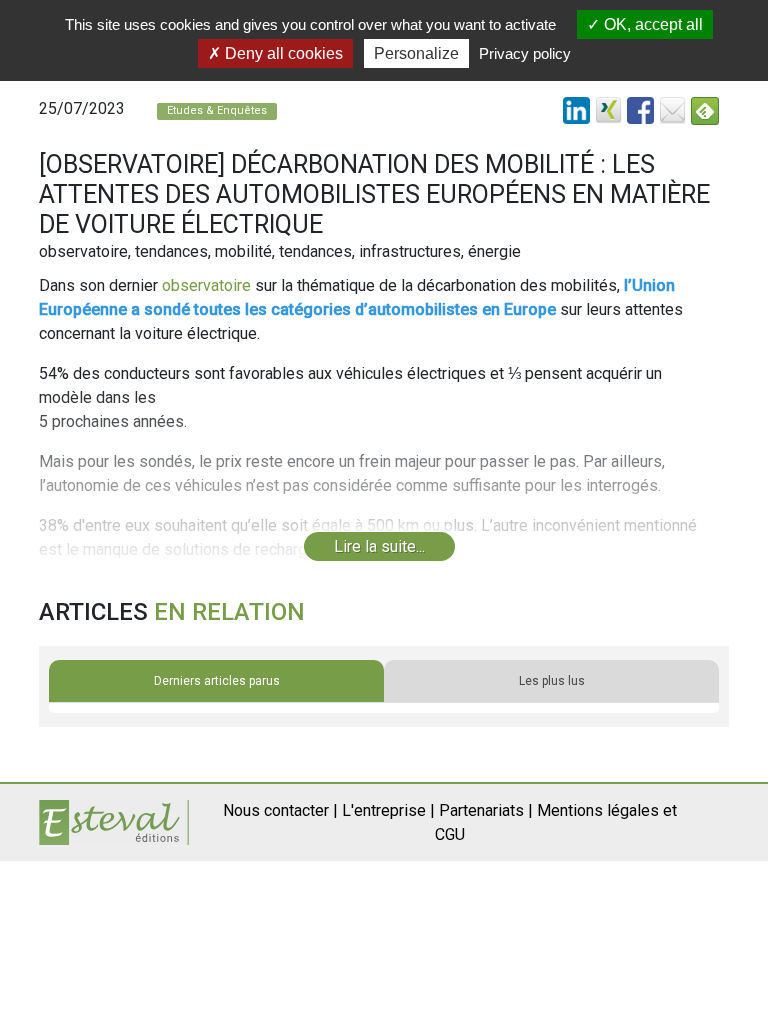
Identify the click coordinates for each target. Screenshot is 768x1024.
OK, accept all (651, 24)
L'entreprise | (388, 810)
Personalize (416, 53)
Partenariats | (486, 810)
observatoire (206, 285)
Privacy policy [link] (525, 53)
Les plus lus (552, 681)
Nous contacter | (280, 810)
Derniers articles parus (217, 681)
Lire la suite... (379, 546)
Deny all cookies (282, 53)
